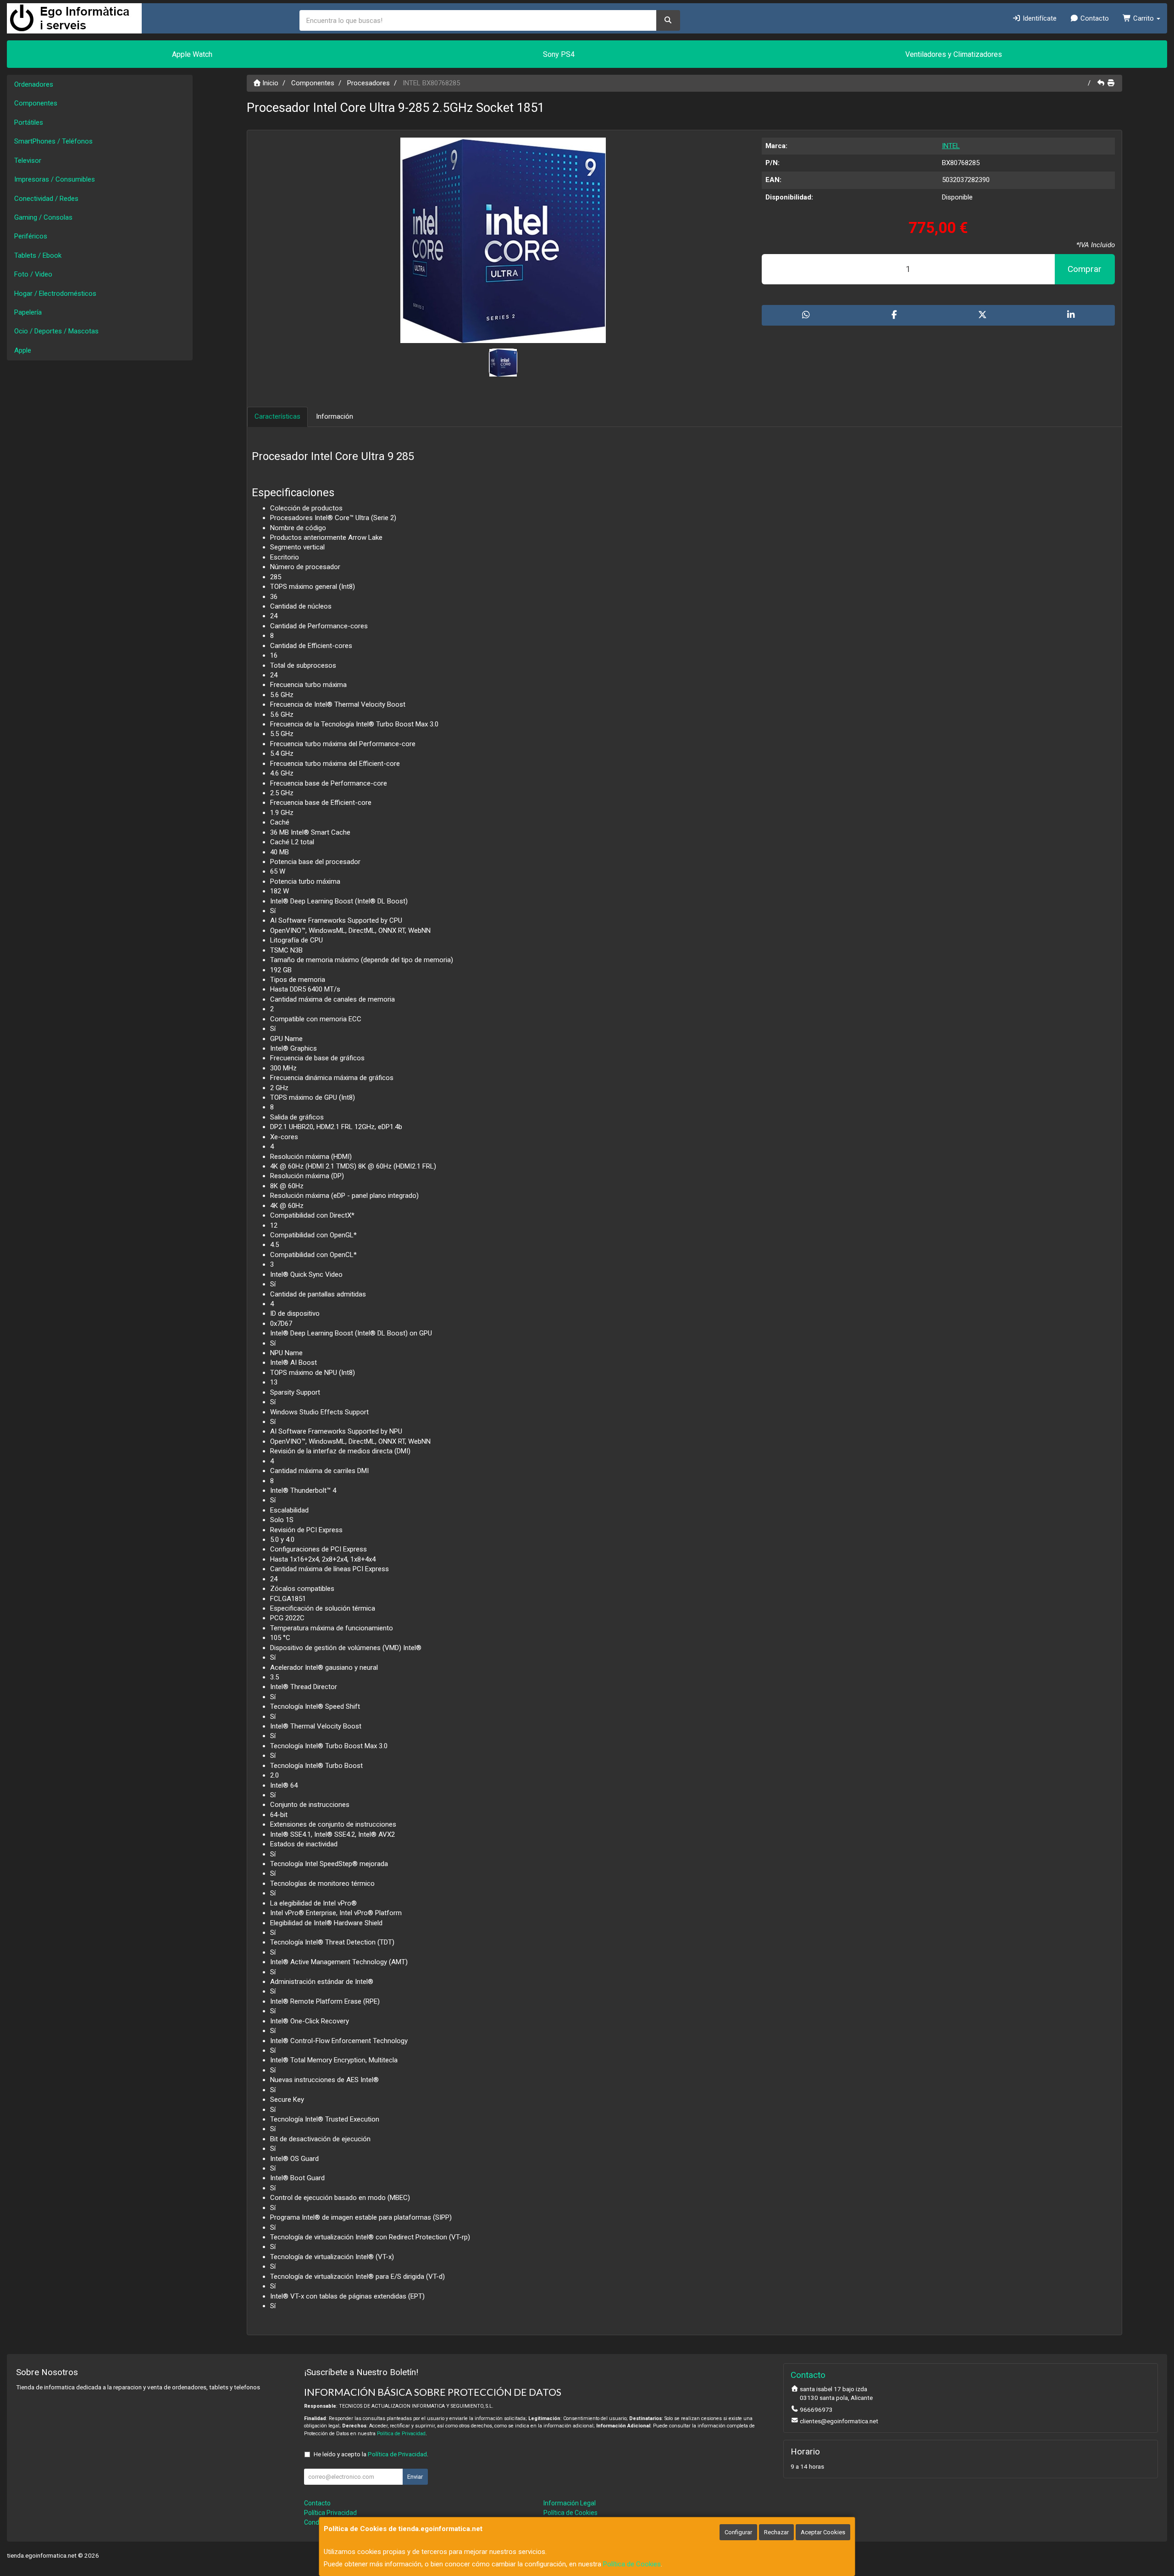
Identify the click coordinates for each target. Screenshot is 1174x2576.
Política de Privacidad (401, 2434)
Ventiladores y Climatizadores (954, 54)
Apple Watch (192, 54)
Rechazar (776, 2532)
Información (335, 416)
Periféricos (31, 236)
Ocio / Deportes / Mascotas (56, 331)
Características (277, 416)
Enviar (415, 2477)
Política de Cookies (632, 2564)
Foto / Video (33, 274)
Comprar (1085, 269)
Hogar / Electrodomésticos (55, 294)
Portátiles (29, 122)
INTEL (951, 146)
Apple (23, 350)
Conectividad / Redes (46, 199)
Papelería (28, 312)
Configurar (738, 2532)
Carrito (1144, 18)
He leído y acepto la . (371, 2454)
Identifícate (1039, 18)
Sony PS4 (559, 54)
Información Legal (570, 2503)
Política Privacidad (330, 2513)
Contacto (1094, 18)
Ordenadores (34, 84)
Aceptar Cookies (823, 2532)
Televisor (28, 161)
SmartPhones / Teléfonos (53, 141)
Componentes (36, 103)
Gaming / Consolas (43, 217)
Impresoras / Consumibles (55, 179)
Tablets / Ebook (38, 255)
